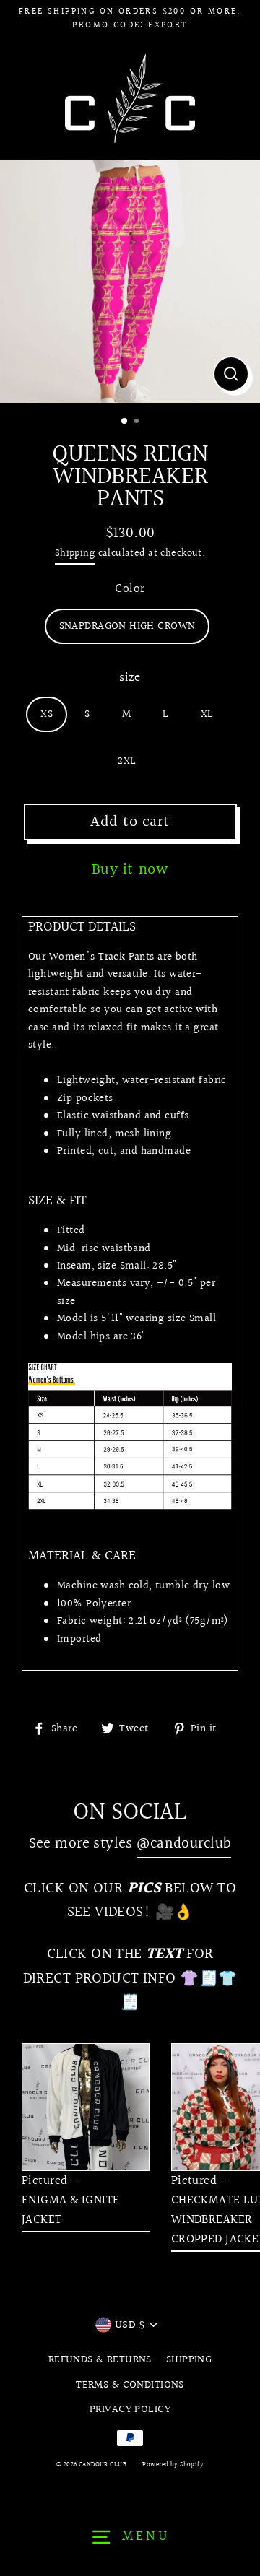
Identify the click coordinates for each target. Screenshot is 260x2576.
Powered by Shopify (173, 2464)
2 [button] (138, 422)
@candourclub (184, 1844)
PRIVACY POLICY (130, 2409)
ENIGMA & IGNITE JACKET (70, 2210)
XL (207, 714)
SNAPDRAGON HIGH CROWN (127, 626)
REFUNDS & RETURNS (100, 2359)
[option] (130, 281)
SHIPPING (189, 2359)
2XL (127, 761)
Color (130, 589)
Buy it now (130, 870)
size (130, 678)
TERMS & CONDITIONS (130, 2385)
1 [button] (125, 422)
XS (47, 714)
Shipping (75, 553)
